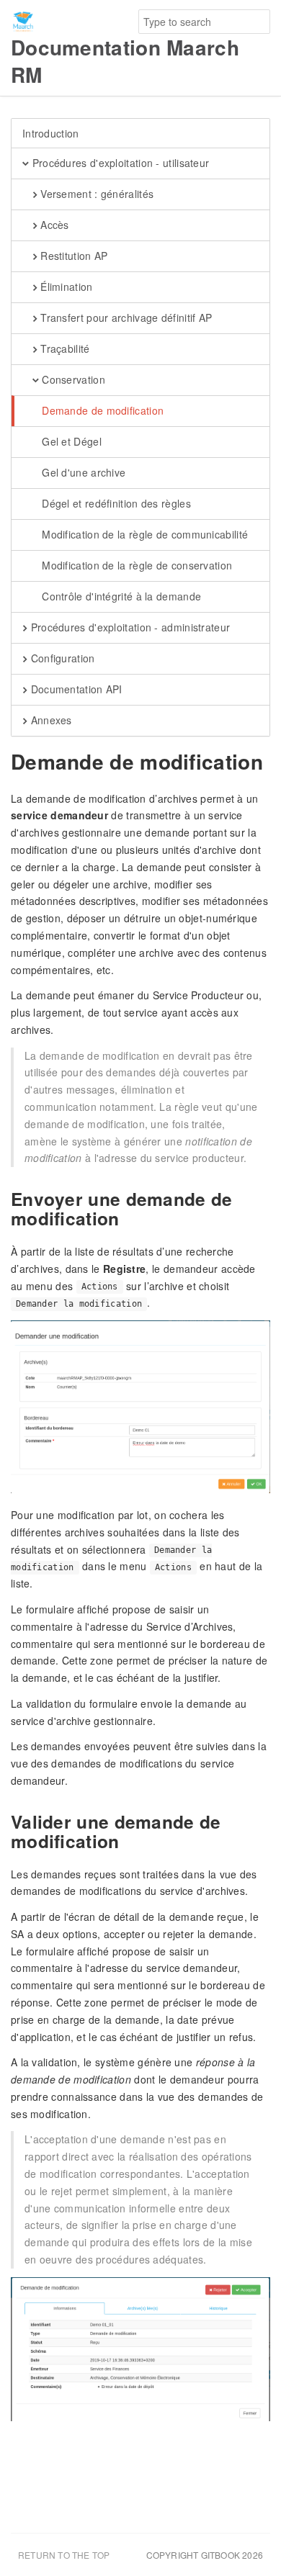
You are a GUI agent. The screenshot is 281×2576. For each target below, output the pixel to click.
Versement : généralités (95, 194)
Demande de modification (101, 410)
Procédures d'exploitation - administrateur (129, 627)
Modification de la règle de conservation (135, 565)
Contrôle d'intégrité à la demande (120, 596)
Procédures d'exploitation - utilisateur (119, 163)
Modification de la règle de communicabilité (143, 534)
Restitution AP (73, 256)
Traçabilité (64, 348)
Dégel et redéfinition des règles (115, 503)
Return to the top (64, 2555)
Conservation (72, 379)
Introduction (51, 133)
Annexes (49, 720)
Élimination (65, 287)
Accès (53, 225)
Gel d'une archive (82, 472)
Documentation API (75, 689)
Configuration (61, 658)
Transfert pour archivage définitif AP (125, 318)
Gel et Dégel (70, 441)
